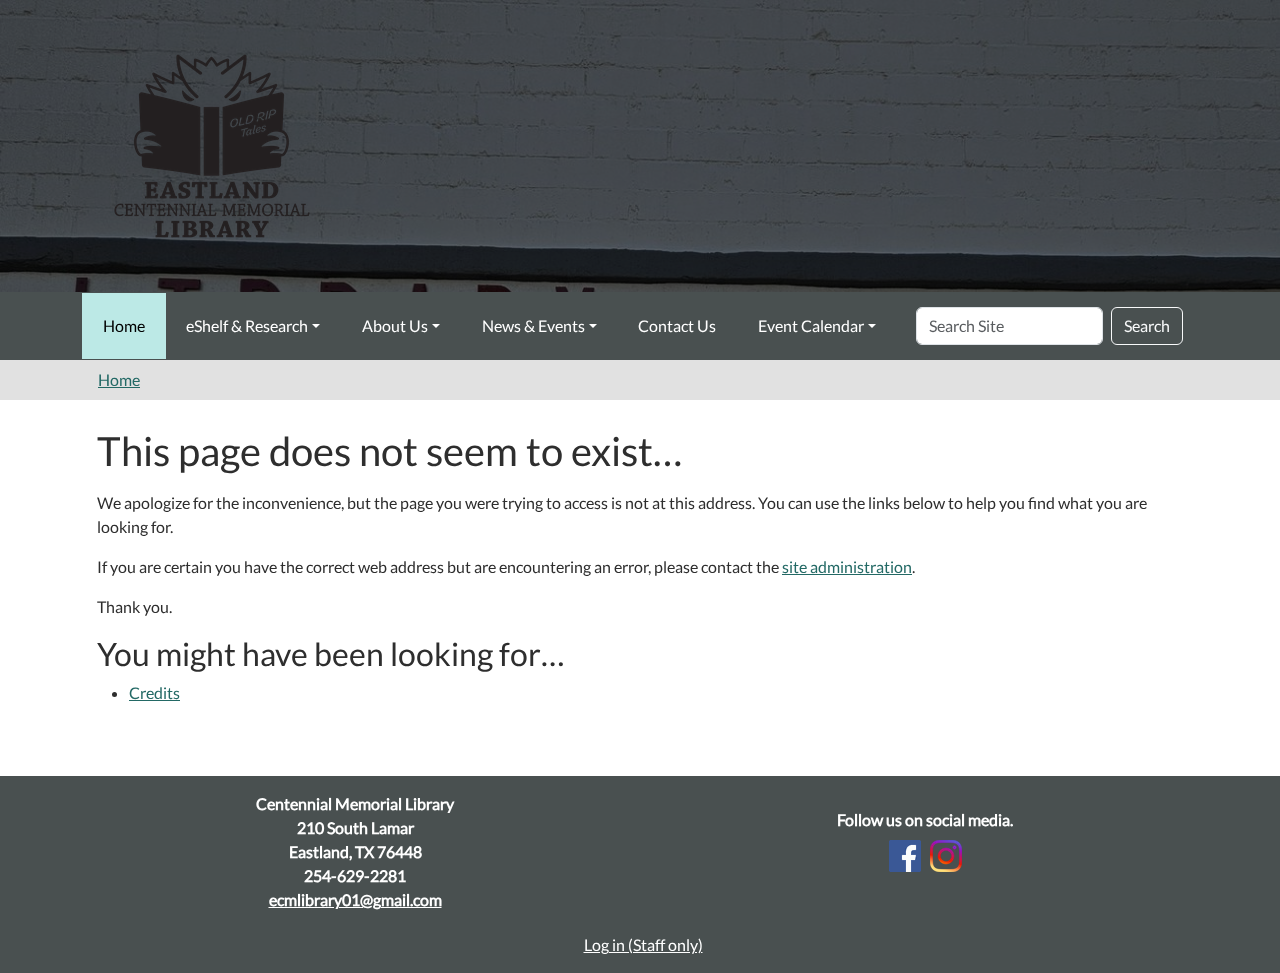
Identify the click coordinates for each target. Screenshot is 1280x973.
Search (1147, 325)
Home (124, 325)
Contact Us (677, 325)
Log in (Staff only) (643, 944)
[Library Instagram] (946, 853)
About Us (395, 325)
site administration (847, 566)
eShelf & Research (247, 325)
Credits (154, 692)
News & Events (533, 325)
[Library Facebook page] (905, 853)
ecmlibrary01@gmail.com (355, 899)
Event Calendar (811, 325)
